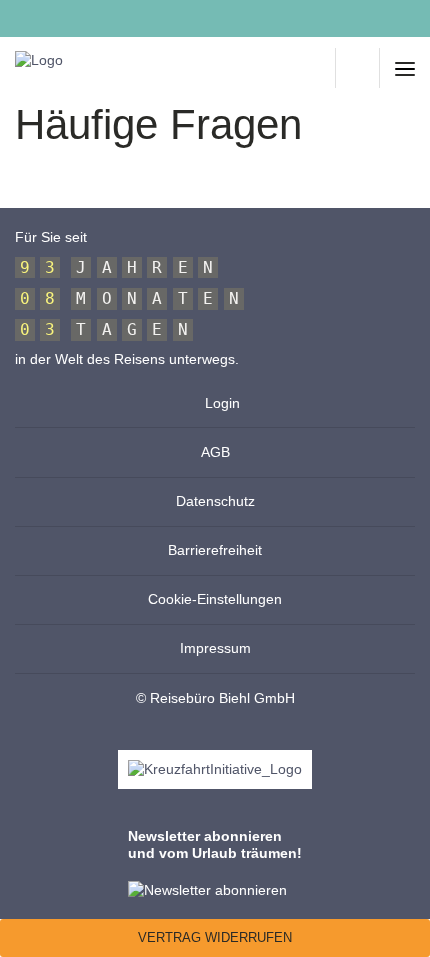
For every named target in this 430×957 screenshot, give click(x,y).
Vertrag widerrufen (215, 937)
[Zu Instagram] (67, 19)
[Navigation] (405, 68)
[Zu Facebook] (23, 19)
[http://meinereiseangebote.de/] (314, 68)
